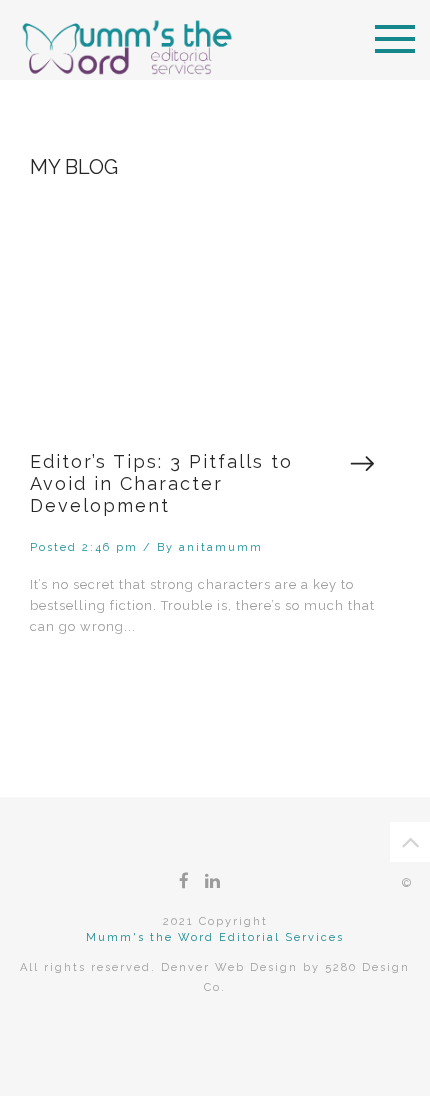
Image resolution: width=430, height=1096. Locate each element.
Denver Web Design (229, 967)
